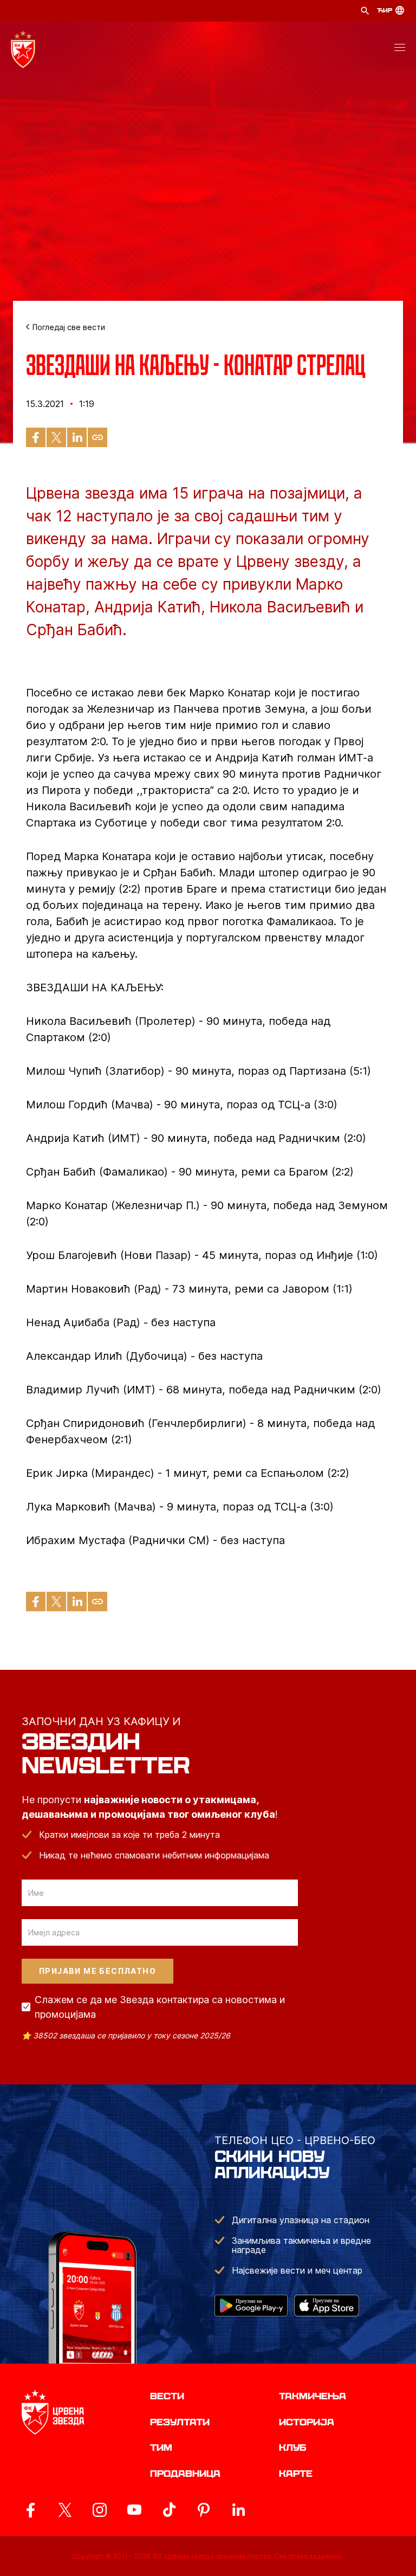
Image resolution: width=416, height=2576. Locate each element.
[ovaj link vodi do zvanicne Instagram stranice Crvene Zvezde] (100, 2510)
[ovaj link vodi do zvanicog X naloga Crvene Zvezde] (65, 2510)
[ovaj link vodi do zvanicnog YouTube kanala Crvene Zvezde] (134, 2510)
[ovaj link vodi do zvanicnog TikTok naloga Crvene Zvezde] (169, 2510)
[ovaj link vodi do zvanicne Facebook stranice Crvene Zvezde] (30, 2510)
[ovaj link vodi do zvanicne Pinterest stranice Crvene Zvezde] (204, 2510)
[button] (400, 49)
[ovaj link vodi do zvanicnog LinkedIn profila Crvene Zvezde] (238, 2510)
